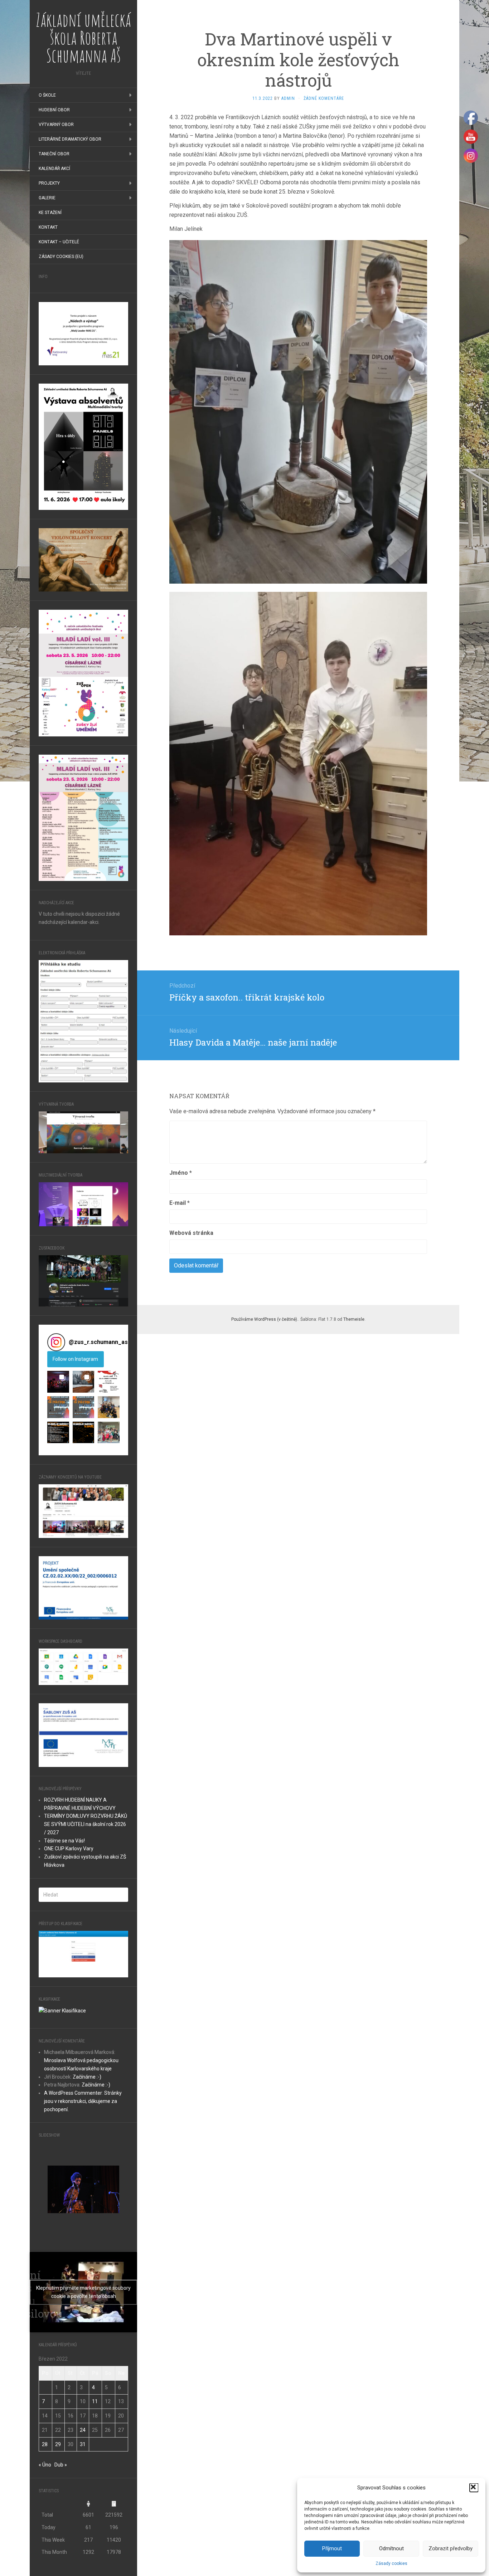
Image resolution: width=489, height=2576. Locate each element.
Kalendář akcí (54, 169)
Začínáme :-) (87, 2077)
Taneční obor (54, 154)
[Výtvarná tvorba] (83, 1132)
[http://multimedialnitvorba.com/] (83, 1204)
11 (95, 2401)
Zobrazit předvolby (451, 2548)
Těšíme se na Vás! (64, 1841)
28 (45, 2444)
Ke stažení (50, 213)
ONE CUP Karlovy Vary (69, 1849)
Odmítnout (391, 2548)
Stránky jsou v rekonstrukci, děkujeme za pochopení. (83, 2101)
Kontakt (48, 227)
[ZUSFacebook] (83, 1280)
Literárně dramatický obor (70, 139)
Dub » (61, 2465)
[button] (474, 2488)
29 (58, 2444)
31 (83, 2444)
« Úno (45, 2465)
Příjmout (332, 2548)
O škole (47, 95)
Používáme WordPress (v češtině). (265, 1319)
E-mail (180, 1203)
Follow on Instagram (75, 1359)
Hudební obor (54, 110)
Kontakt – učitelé (59, 242)
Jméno (181, 1173)
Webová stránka (191, 1233)
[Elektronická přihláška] (83, 1021)
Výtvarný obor (56, 125)
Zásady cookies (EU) (61, 257)
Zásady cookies (391, 2563)
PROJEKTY (49, 183)
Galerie (47, 198)
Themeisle (354, 1319)
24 (83, 2430)
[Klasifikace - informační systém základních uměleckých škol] (62, 2010)
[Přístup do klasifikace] (83, 1953)
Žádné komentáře (324, 98)
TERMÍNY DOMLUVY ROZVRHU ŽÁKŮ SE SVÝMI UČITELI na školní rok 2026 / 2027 (86, 1824)
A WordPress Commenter (73, 2093)
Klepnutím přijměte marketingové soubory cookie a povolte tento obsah (83, 2292)
